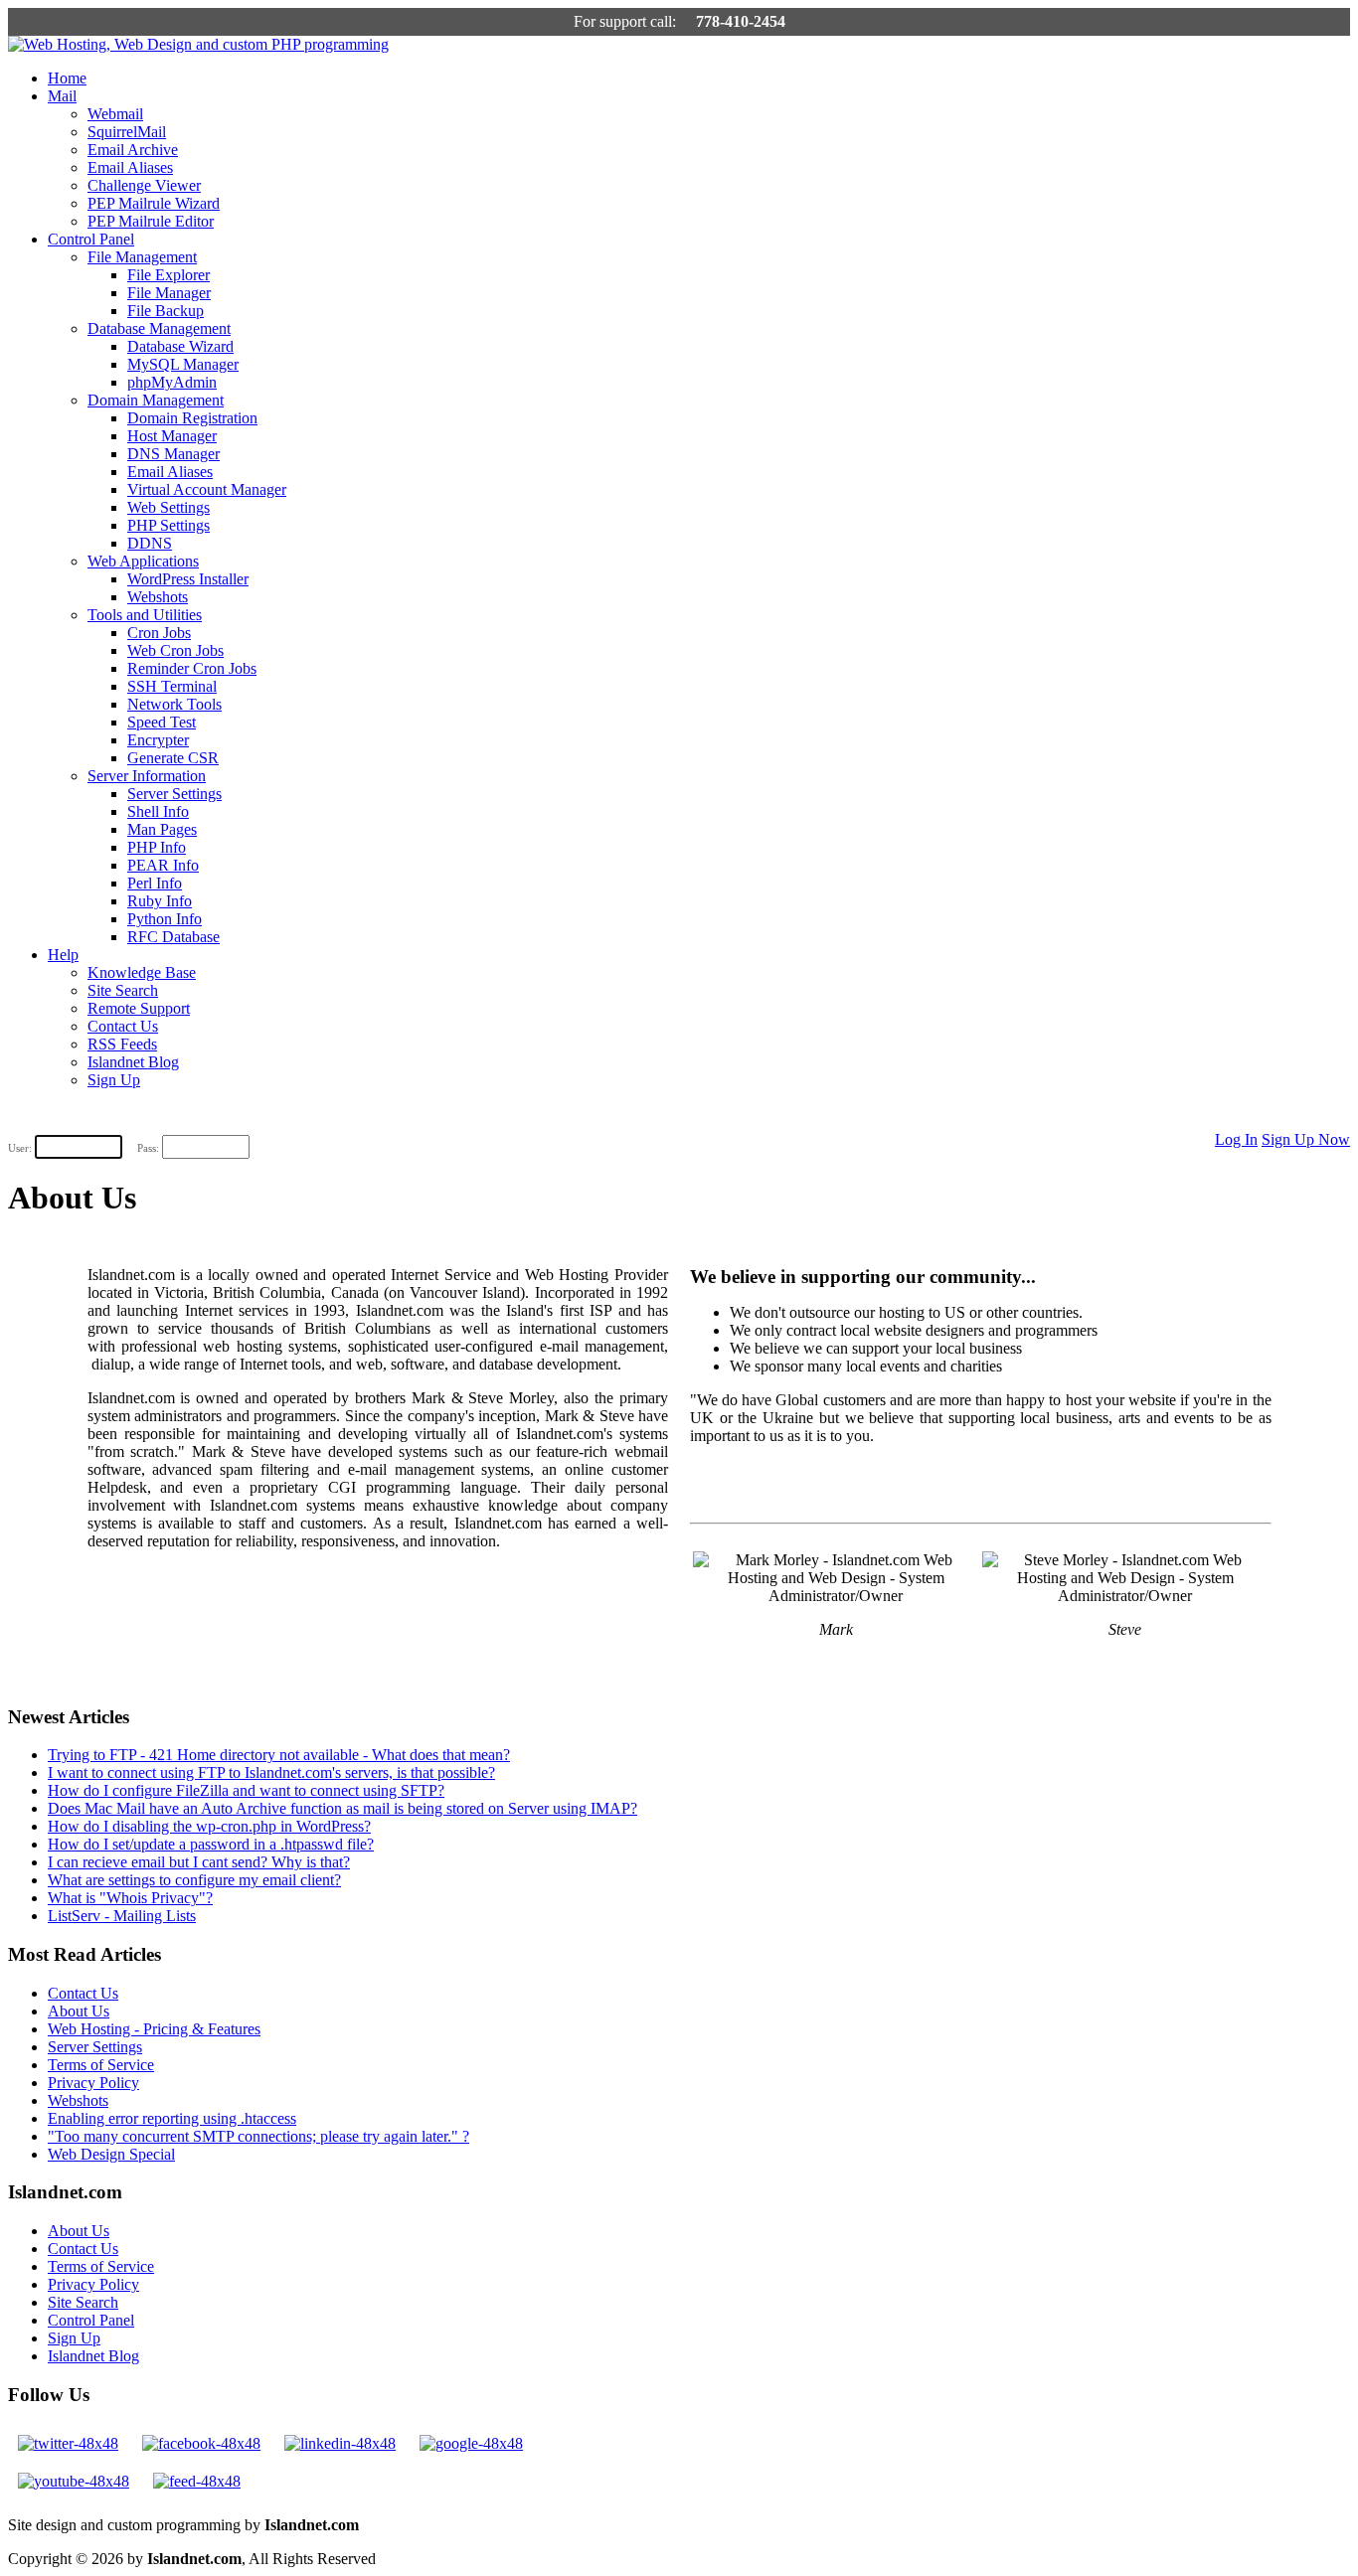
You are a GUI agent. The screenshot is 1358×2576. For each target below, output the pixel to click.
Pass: (148, 1148)
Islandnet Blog (133, 1062)
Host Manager (172, 436)
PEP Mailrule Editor (151, 221)
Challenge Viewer (144, 185)
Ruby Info (160, 901)
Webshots (158, 597)
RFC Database (173, 937)
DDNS (150, 543)
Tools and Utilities (145, 615)
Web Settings (169, 507)
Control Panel (91, 239)
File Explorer (169, 275)
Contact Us (123, 1026)
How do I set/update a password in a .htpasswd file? (211, 1844)
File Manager (169, 293)
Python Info (165, 919)
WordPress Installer (188, 579)
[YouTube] (74, 2481)
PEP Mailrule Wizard (154, 203)
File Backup (166, 311)
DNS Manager (173, 454)
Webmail (115, 114)
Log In (1236, 1139)
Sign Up (114, 1080)
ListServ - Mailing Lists (122, 1916)
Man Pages (162, 829)
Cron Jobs (159, 633)
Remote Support (139, 1008)
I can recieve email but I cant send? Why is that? (199, 1862)
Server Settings (174, 794)
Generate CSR (173, 758)
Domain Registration (192, 418)
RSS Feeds (122, 1044)
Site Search (123, 990)
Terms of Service (101, 2065)
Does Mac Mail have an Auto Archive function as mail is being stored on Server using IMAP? (342, 1808)
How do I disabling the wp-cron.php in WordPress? (209, 1826)
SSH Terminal (172, 686)
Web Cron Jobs (175, 650)
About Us (79, 2011)
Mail (62, 96)
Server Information (147, 776)
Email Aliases (130, 167)
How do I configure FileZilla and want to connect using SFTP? (246, 1790)
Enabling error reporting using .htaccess (172, 2118)
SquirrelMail (127, 132)
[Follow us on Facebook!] (201, 2443)
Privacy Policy (93, 2083)
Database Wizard (180, 346)
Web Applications (143, 561)
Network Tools (174, 704)
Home (67, 78)
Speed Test (162, 722)
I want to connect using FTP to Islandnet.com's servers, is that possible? (271, 1772)
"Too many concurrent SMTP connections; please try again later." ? (258, 2136)
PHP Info (157, 847)
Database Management (159, 328)
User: (20, 1148)
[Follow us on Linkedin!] (340, 2443)
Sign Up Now (1306, 1139)
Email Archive (133, 150)
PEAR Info (163, 865)
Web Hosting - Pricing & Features (154, 2029)
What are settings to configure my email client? (194, 1880)
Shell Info (158, 811)
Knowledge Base (142, 972)
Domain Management (156, 400)
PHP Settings (169, 525)
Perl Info (155, 883)
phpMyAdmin (172, 382)
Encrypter (158, 740)
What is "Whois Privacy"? (130, 1898)
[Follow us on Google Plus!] (471, 2443)
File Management (142, 257)
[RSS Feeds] (197, 2481)
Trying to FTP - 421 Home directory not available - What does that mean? (279, 1755)
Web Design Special (111, 2154)
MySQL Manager (183, 364)
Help (63, 955)
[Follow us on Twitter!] (68, 2443)
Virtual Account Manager (207, 489)
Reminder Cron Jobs (192, 668)
